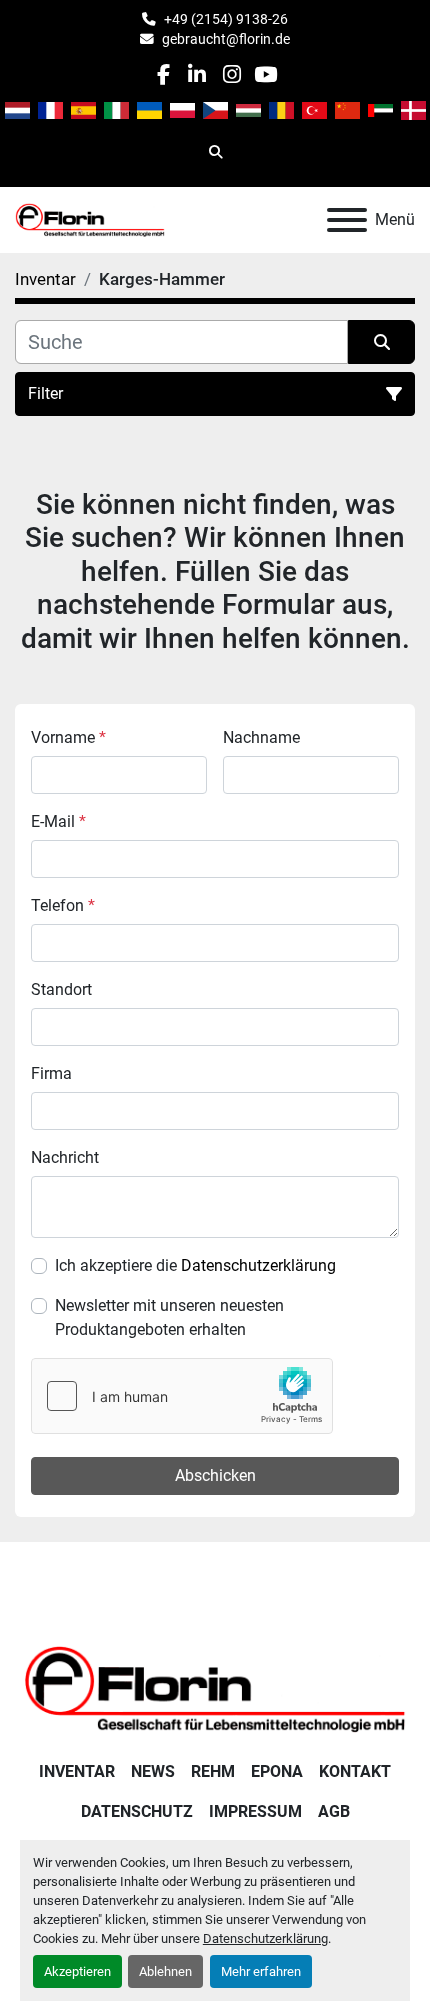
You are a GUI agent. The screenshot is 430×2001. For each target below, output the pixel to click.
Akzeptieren (77, 1971)
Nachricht (65, 1157)
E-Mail (58, 821)
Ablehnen (165, 1971)
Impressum (255, 1811)
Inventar (77, 1771)
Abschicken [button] (215, 1475)
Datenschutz (137, 1811)
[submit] (381, 342)
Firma (51, 1073)
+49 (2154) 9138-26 (226, 19)
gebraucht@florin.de (226, 39)
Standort (61, 989)
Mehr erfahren (261, 1971)
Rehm (213, 1771)
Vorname (68, 737)
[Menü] (347, 220)
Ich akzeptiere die (195, 1265)
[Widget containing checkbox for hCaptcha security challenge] (182, 1396)
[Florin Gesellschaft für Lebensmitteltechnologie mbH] (215, 1687)
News (153, 1771)
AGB (334, 1811)
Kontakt (355, 1771)
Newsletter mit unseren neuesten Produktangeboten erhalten (169, 1317)
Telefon (63, 905)
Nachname (261, 737)
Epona (277, 1771)
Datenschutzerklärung (265, 1938)
